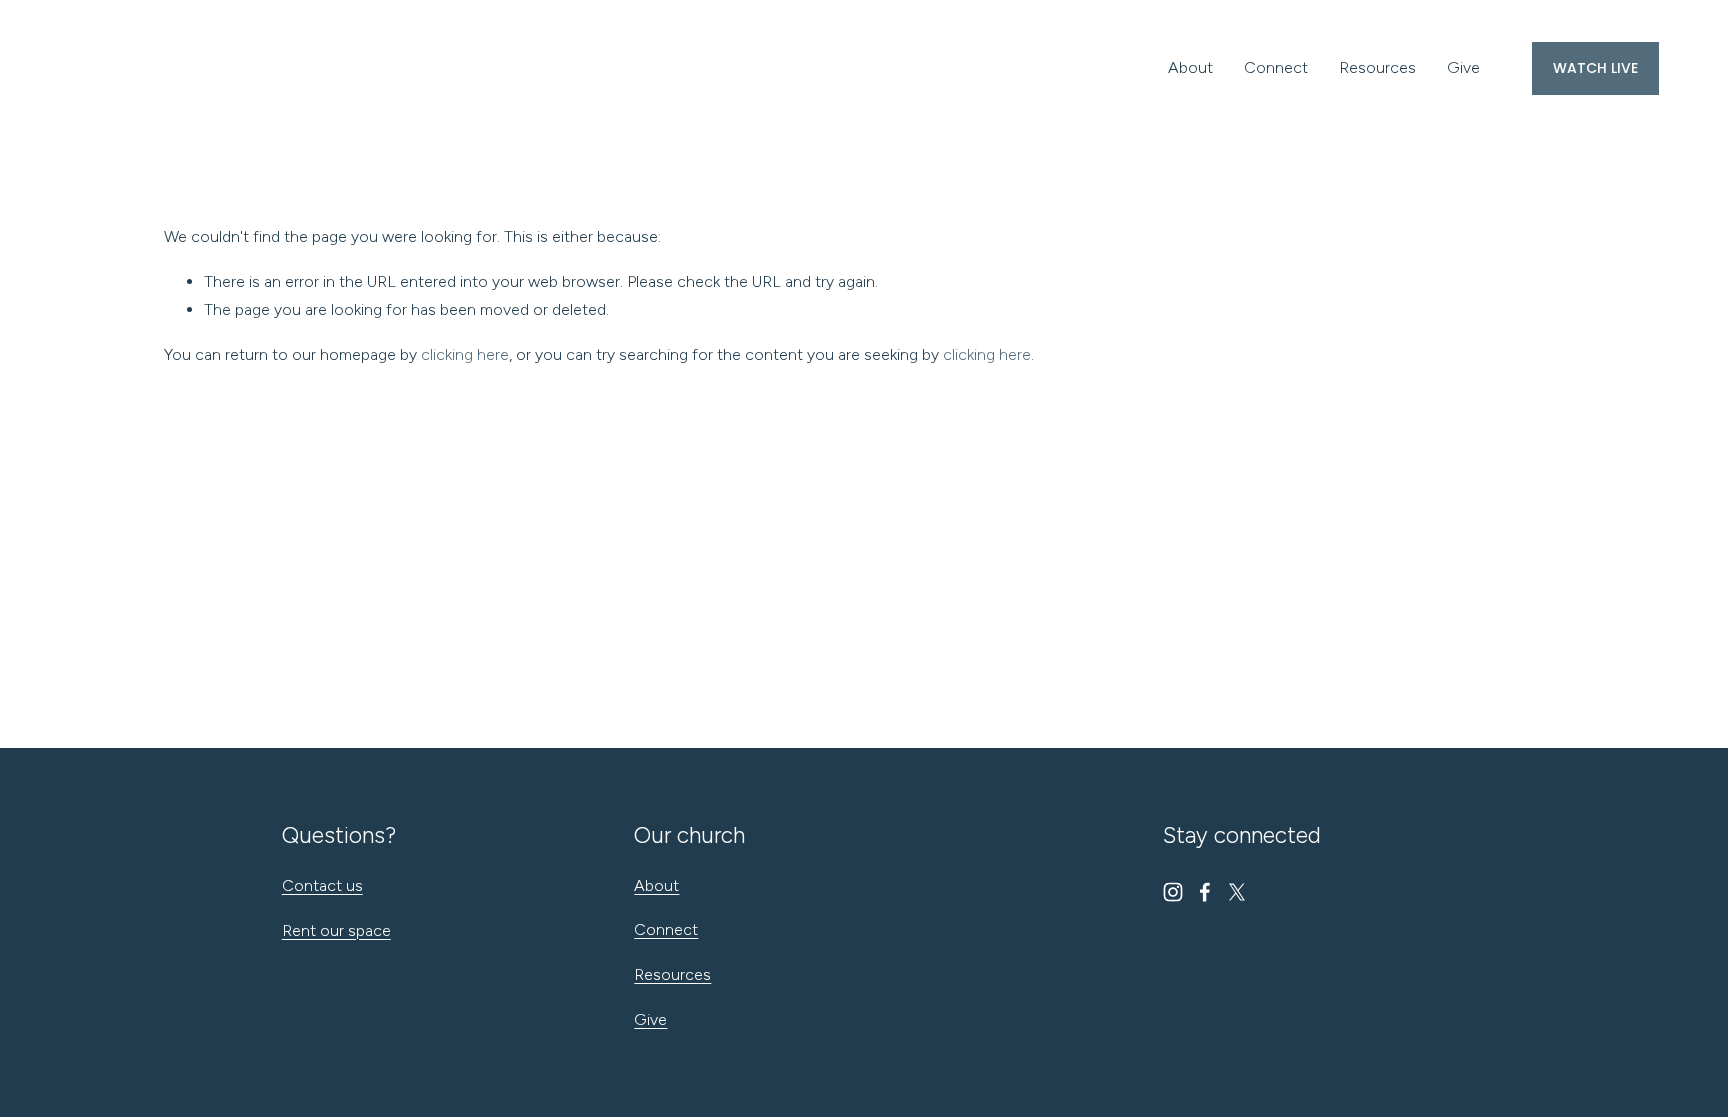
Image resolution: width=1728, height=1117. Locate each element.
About (1190, 67)
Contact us (322, 885)
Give (1463, 67)
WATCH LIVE (1595, 68)
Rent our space (336, 930)
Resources (1377, 67)
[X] (1237, 892)
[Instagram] (1173, 892)
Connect (1276, 67)
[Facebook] (1205, 892)
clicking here (465, 354)
